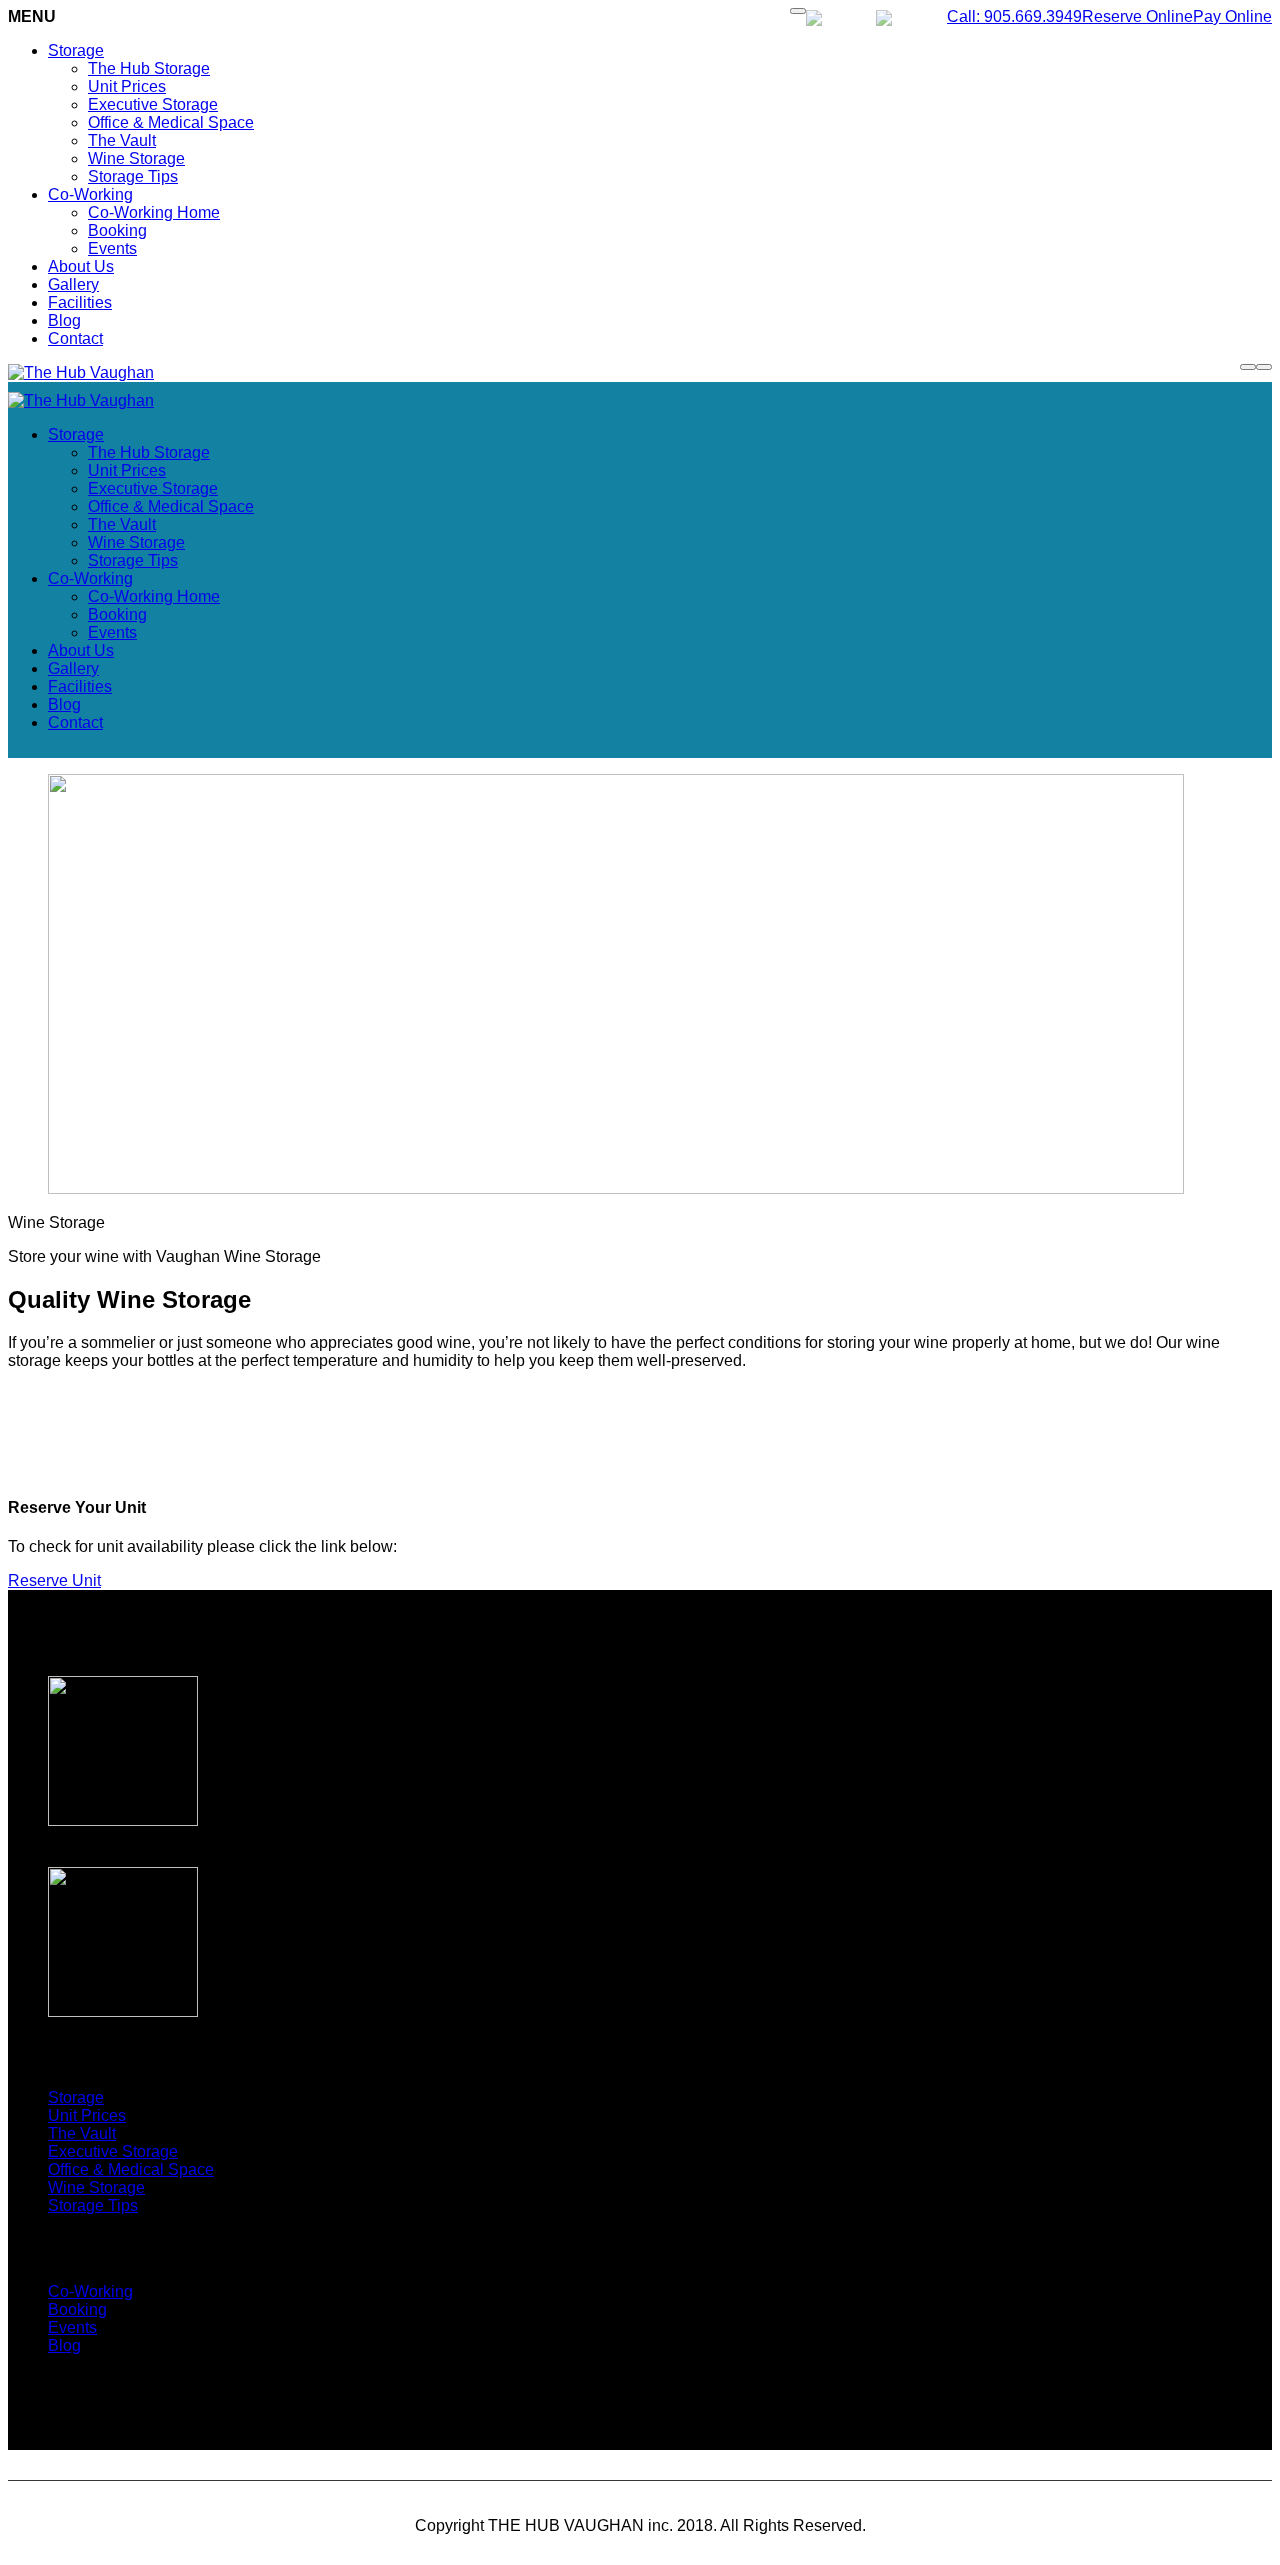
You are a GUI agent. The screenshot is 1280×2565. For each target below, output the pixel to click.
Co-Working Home (154, 212)
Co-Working (90, 194)
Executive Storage (153, 104)
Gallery (73, 284)
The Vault (122, 140)
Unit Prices (127, 86)
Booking (117, 230)
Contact (75, 338)
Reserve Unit (54, 1580)
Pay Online (1232, 16)
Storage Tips (133, 176)
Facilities (80, 302)
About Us (81, 266)
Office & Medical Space (171, 122)
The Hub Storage (149, 68)
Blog (64, 320)
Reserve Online (1137, 16)
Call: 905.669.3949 (1014, 16)
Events (112, 248)
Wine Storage (136, 158)
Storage (76, 50)
